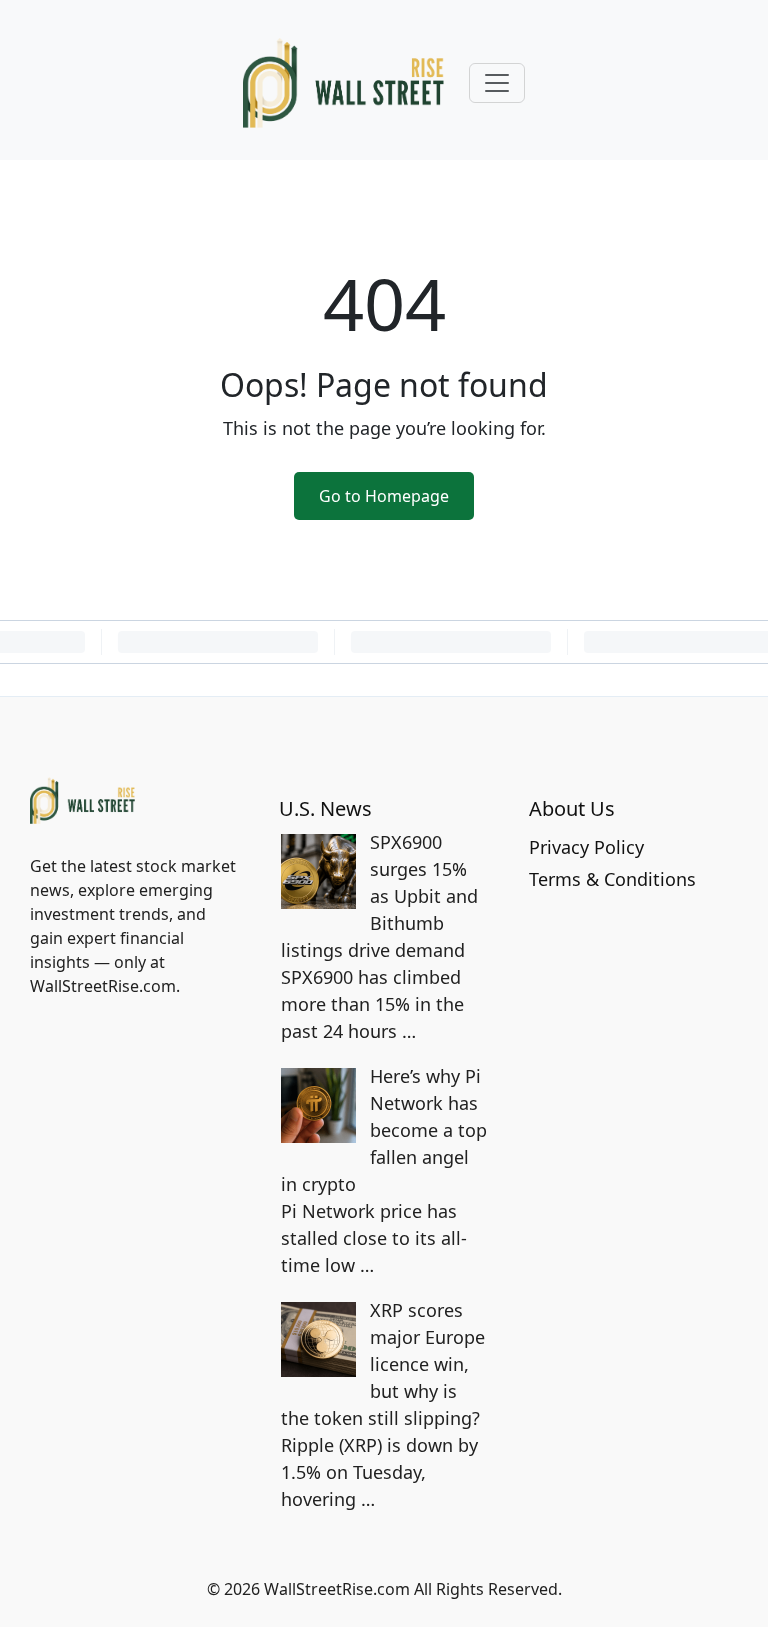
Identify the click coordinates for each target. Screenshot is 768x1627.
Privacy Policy (586, 847)
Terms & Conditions (612, 879)
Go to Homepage (384, 496)
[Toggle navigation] (497, 83)
